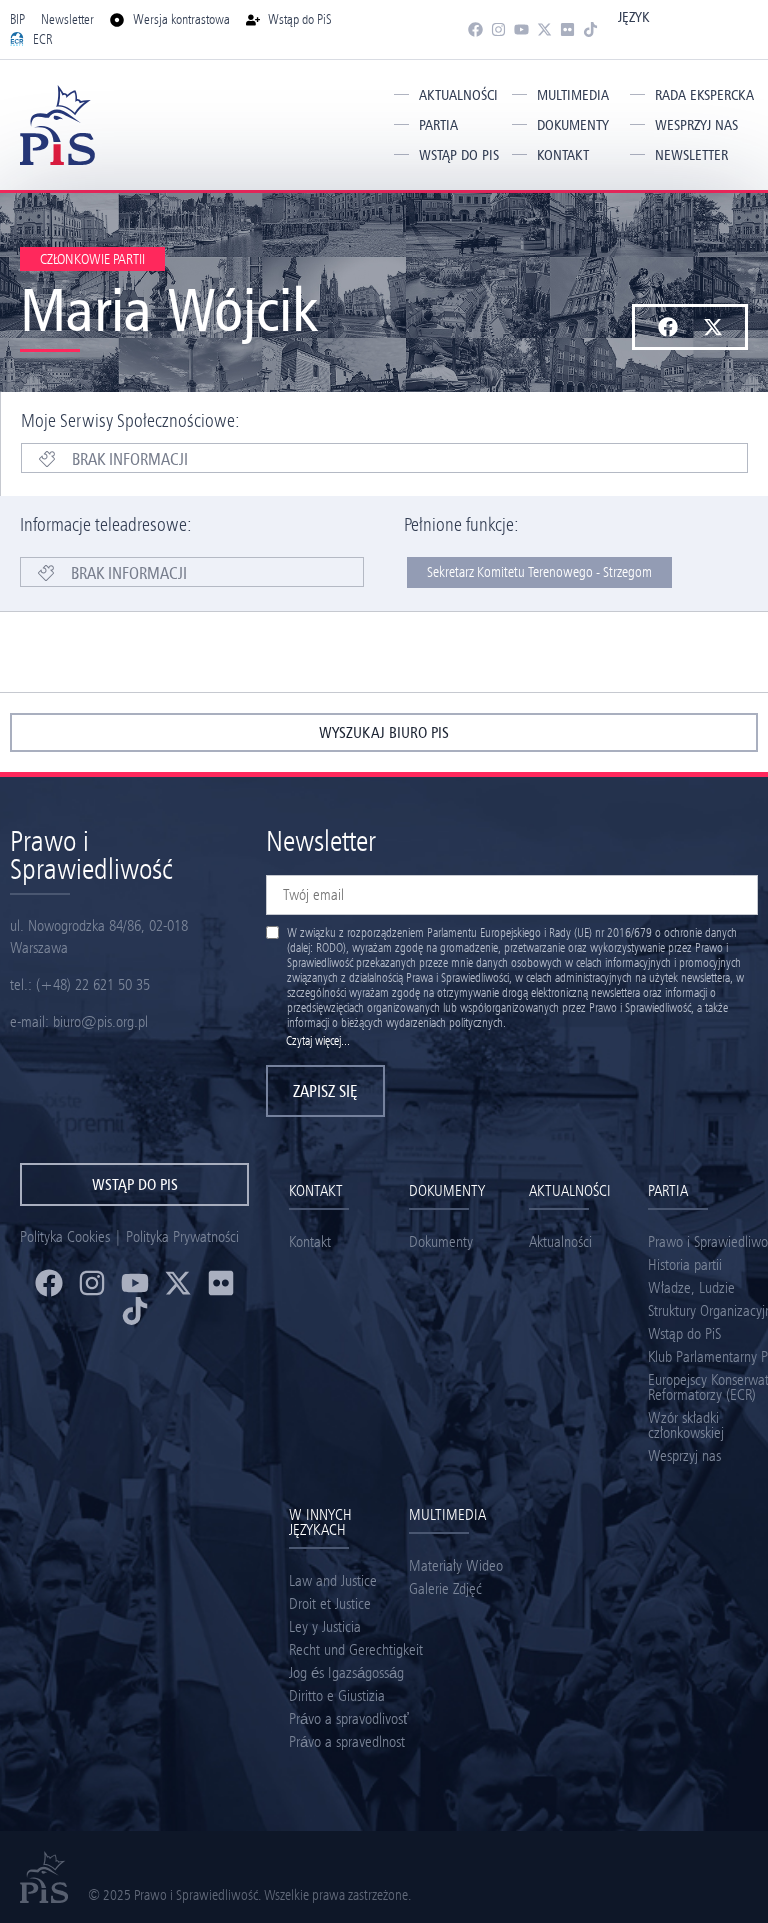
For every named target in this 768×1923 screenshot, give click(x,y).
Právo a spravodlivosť (349, 1718)
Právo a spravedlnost (347, 1741)
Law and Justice (333, 1580)
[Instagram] (498, 29)
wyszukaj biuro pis (384, 732)
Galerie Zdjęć (445, 1588)
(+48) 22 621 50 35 (93, 984)
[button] (667, 327)
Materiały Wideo (456, 1565)
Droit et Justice (330, 1603)
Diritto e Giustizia (337, 1695)
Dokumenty (573, 125)
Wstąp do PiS (459, 155)
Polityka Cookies (65, 1236)
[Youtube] (521, 29)
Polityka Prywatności (182, 1236)
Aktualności (458, 95)
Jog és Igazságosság (346, 1672)
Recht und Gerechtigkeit (356, 1649)
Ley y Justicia (325, 1626)
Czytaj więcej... (318, 1040)
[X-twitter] (544, 29)
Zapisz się (325, 1091)
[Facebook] (475, 29)
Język (633, 17)
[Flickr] (567, 29)
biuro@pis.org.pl (100, 1021)
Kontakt (563, 155)
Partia (438, 125)
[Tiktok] (590, 29)
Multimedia (573, 95)
